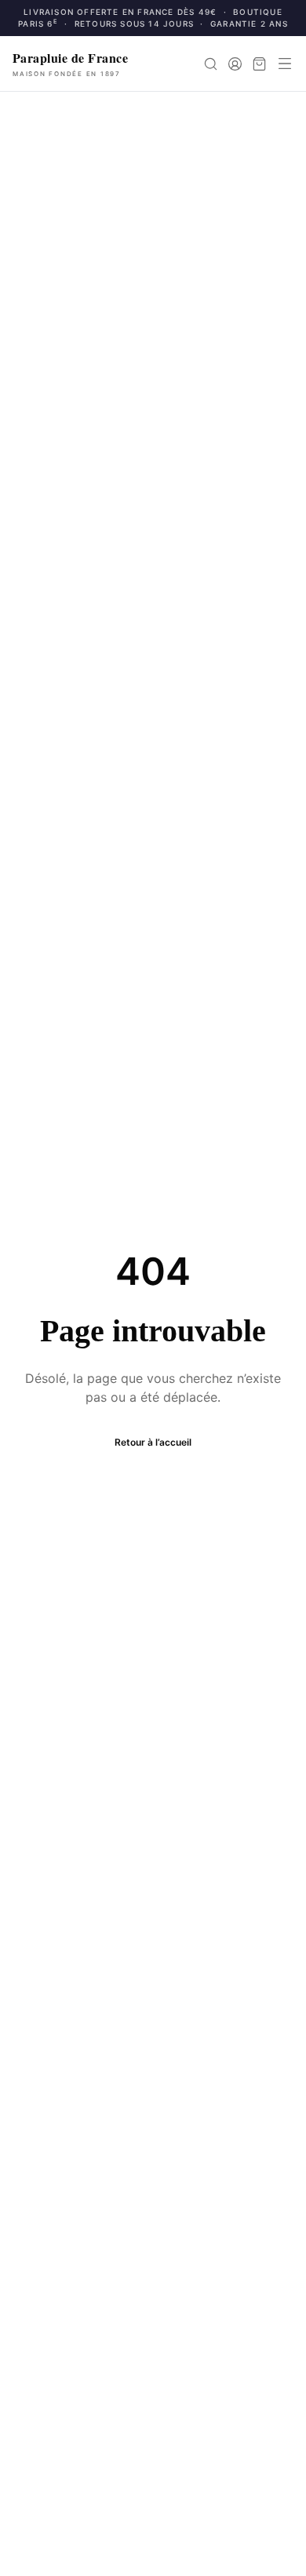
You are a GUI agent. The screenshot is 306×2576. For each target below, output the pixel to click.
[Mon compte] (235, 64)
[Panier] (259, 64)
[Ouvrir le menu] (285, 64)
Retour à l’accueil (153, 1442)
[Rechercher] (211, 64)
